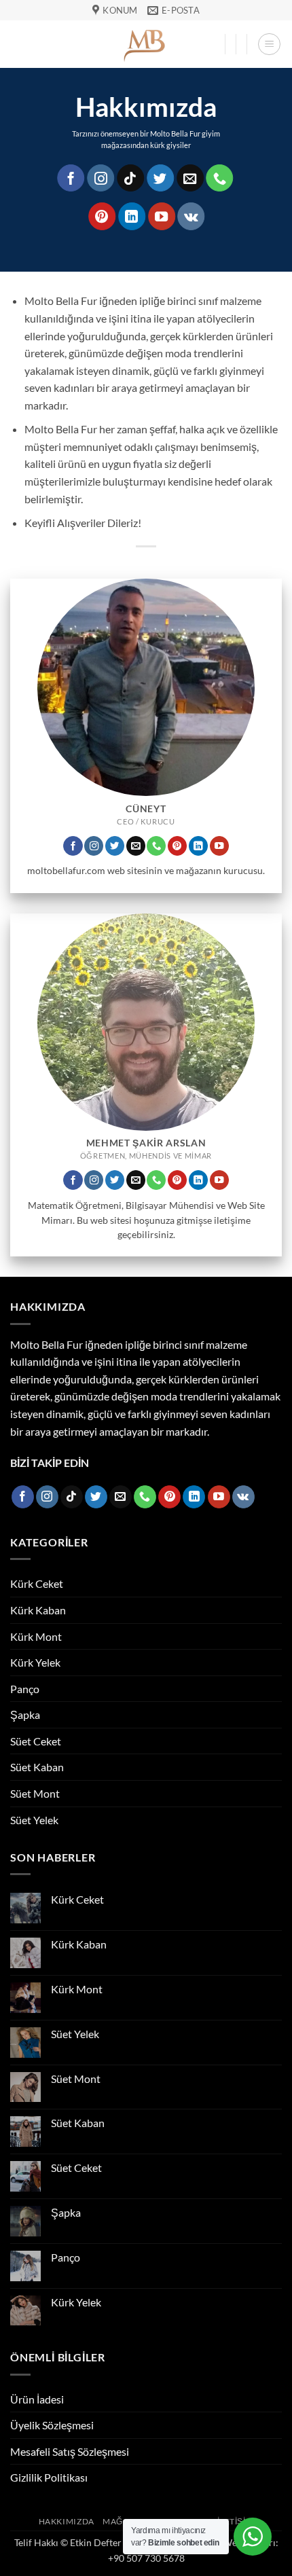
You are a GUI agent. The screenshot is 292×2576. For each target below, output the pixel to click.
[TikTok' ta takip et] (130, 178)
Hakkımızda (67, 2521)
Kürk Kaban (38, 1610)
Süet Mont (35, 1793)
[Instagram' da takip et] (101, 178)
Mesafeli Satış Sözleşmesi (70, 2451)
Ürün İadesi (37, 2399)
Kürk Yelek (35, 1662)
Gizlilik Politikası (49, 2477)
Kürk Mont (36, 1636)
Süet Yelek (34, 1820)
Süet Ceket (36, 1741)
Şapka (25, 1715)
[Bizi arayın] (220, 178)
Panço (25, 1689)
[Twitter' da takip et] (160, 178)
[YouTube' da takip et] (162, 216)
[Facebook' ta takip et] (71, 178)
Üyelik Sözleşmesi (52, 2425)
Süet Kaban (37, 1767)
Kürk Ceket (37, 1583)
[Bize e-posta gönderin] (190, 178)
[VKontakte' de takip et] (191, 216)
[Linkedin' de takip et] (132, 216)
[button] (269, 44)
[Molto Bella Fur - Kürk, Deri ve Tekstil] (146, 44)
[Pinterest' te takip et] (102, 216)
